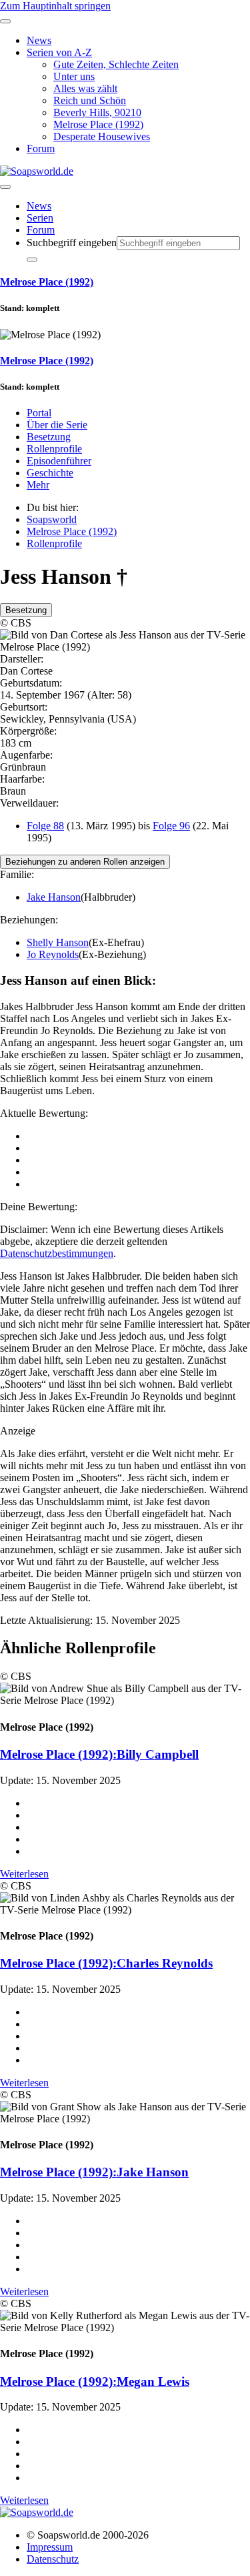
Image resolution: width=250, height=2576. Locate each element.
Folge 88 (45, 826)
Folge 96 (171, 826)
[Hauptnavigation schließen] (5, 21)
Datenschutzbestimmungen (57, 1253)
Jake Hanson (54, 897)
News (39, 206)
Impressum (50, 2547)
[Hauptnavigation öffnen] (5, 187)
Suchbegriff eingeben (72, 243)
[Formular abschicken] (32, 260)
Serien (40, 218)
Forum (41, 230)
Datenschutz (53, 2559)
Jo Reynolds (53, 954)
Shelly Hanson (58, 942)
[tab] (26, 610)
